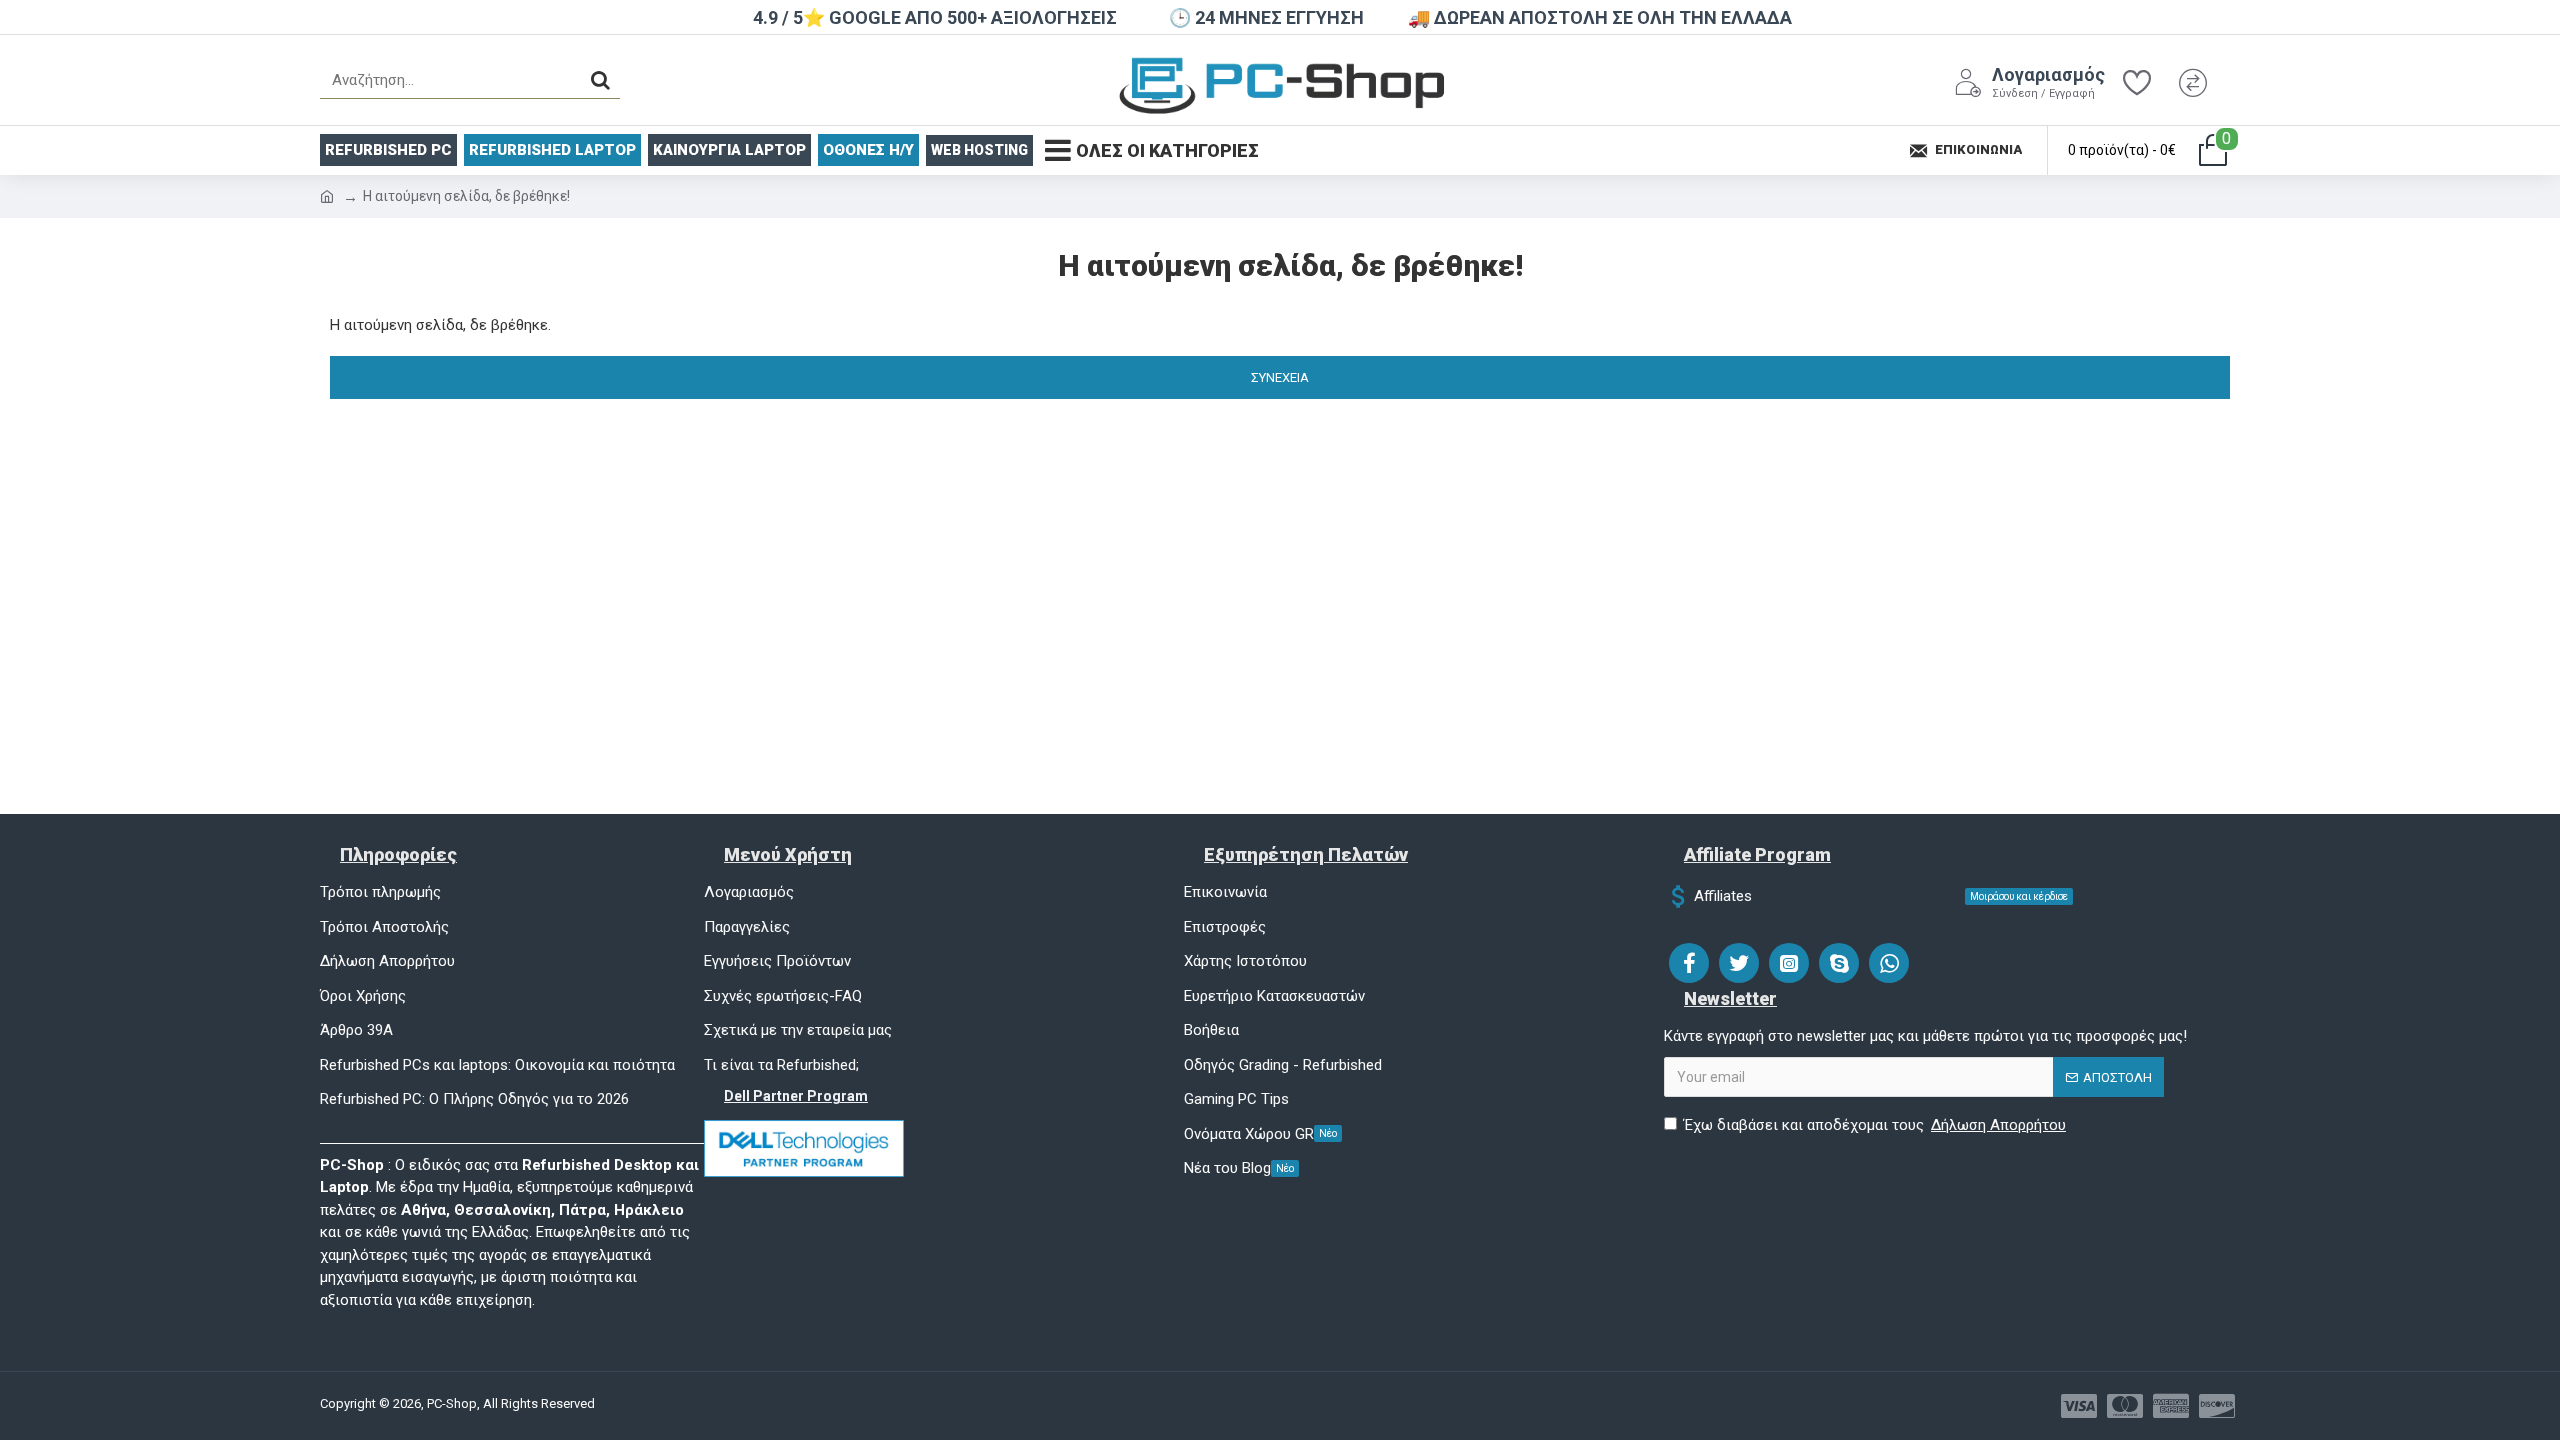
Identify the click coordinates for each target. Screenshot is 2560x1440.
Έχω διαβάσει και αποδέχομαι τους (1875, 1125)
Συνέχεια (1280, 377)
